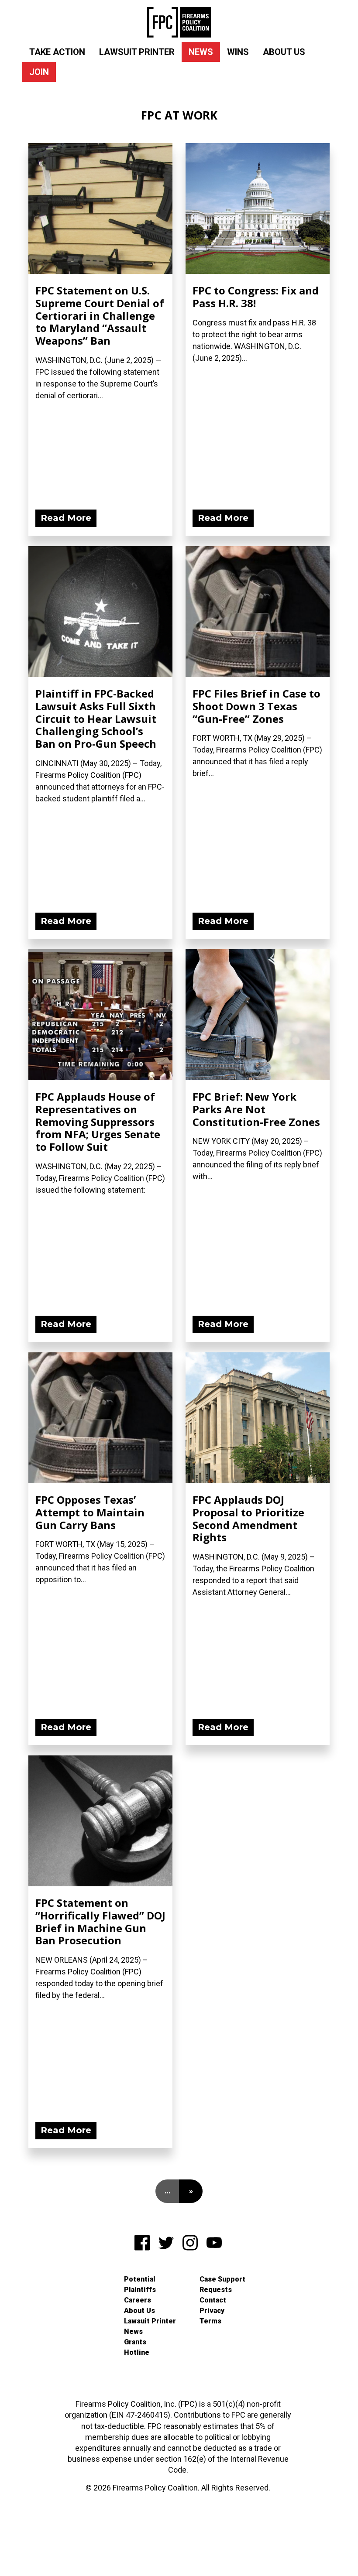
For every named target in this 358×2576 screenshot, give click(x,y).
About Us (284, 52)
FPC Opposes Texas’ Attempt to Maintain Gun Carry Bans (90, 1512)
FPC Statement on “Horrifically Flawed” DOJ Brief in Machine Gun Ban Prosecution (100, 1921)
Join (39, 72)
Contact (213, 2300)
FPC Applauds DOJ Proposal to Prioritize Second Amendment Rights (248, 1518)
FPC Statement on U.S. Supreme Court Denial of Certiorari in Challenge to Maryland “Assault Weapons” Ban (100, 315)
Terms (210, 2321)
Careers (138, 2300)
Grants (135, 2342)
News (201, 52)
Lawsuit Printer (137, 52)
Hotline (137, 2352)
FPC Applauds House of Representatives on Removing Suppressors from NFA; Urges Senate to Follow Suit (98, 1122)
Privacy (212, 2311)
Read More (66, 518)
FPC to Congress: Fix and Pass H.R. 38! (256, 297)
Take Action (57, 52)
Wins (238, 52)
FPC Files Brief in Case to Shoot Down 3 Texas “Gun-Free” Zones (256, 706)
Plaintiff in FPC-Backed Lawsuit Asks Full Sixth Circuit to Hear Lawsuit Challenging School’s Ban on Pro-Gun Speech (96, 718)
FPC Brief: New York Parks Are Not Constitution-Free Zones (256, 1109)
